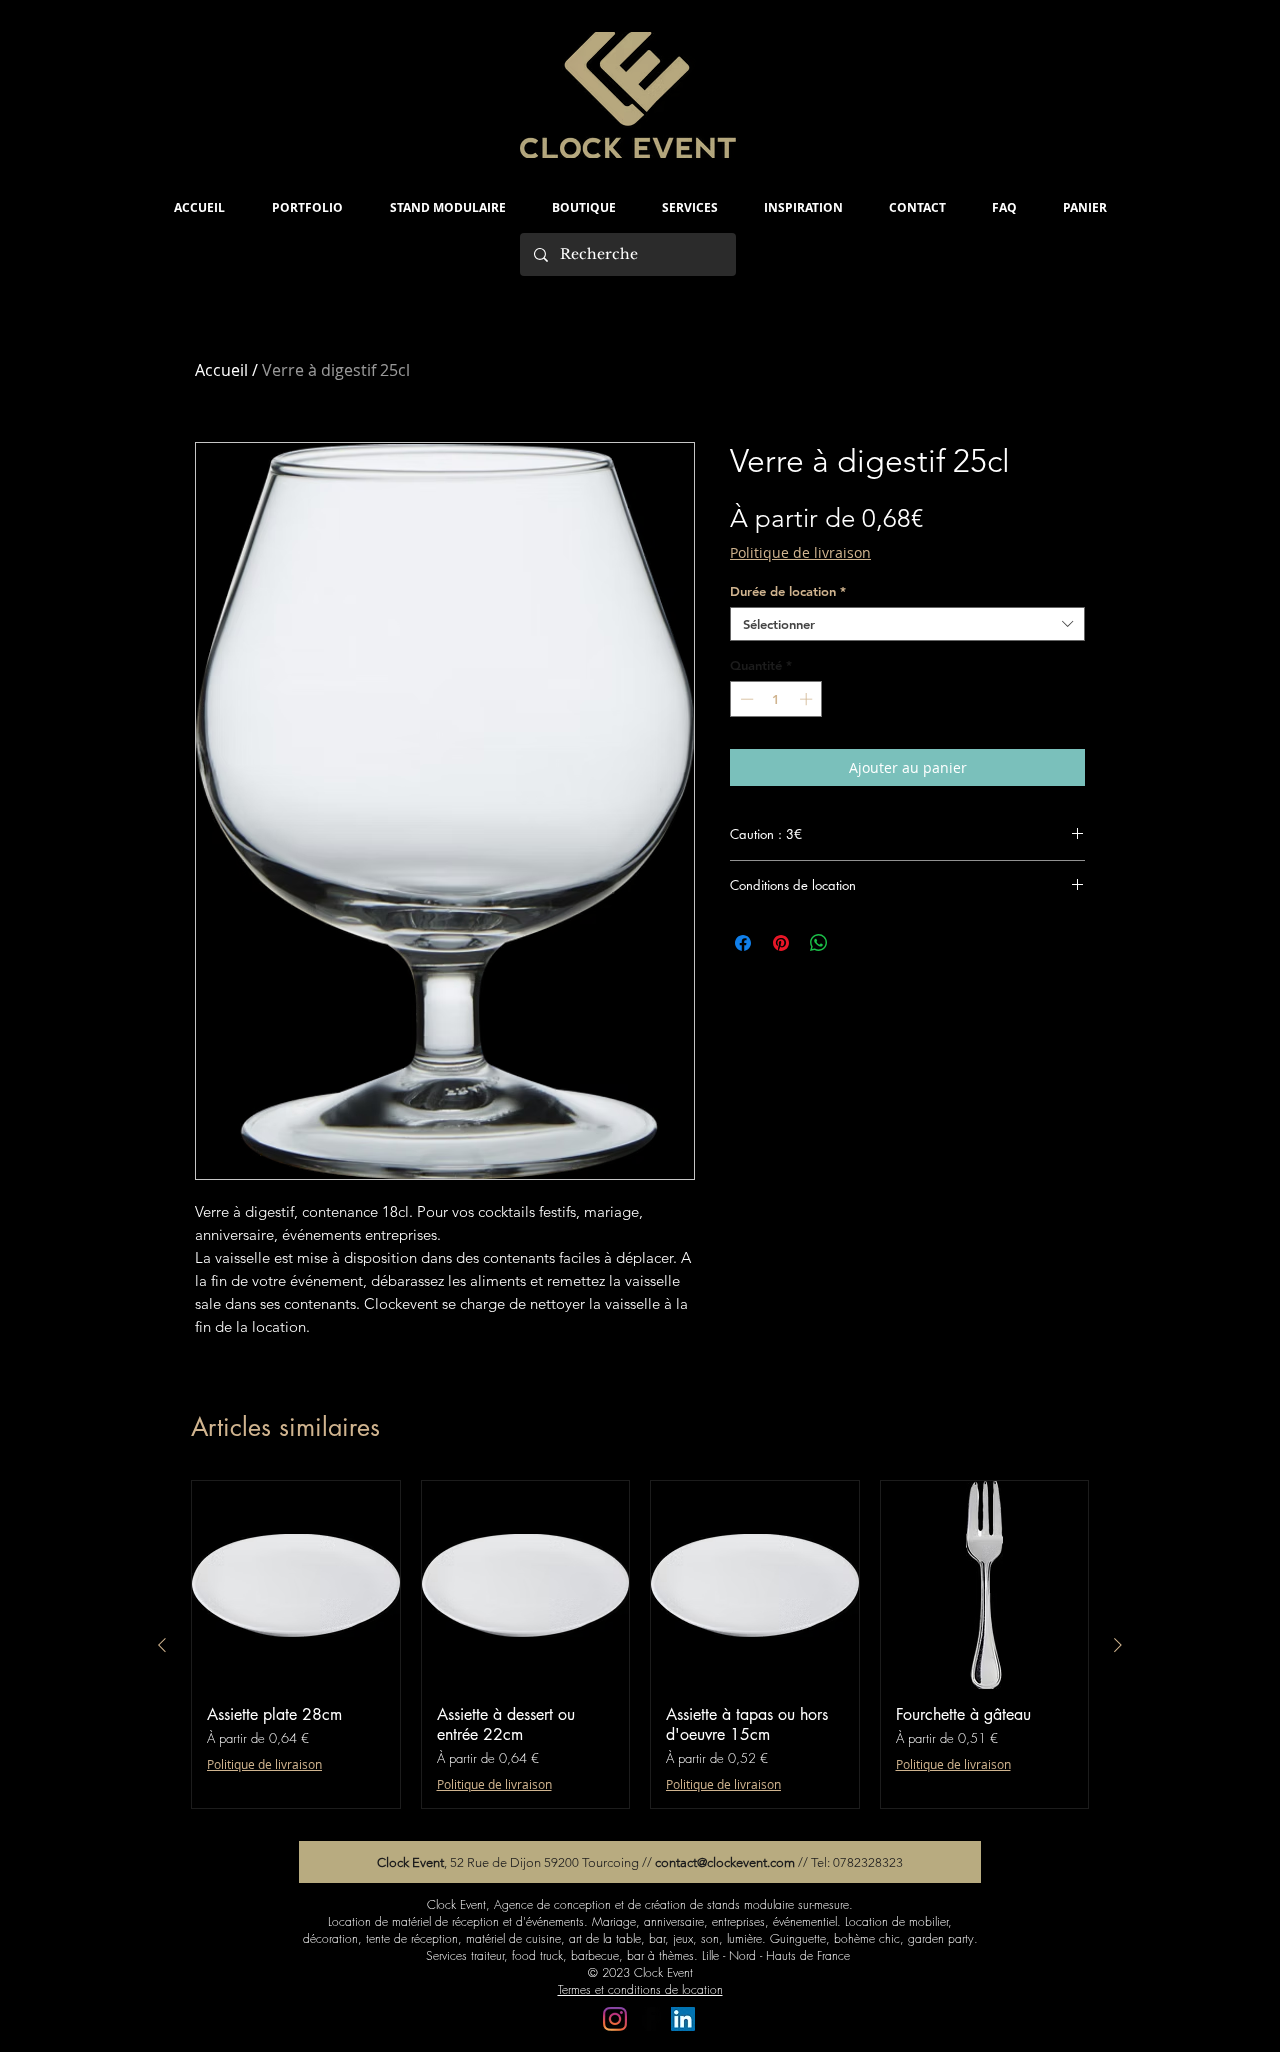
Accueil (221, 370)
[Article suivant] (1118, 1645)
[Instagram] (615, 2019)
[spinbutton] (776, 699)
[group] (640, 1644)
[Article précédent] (162, 1645)
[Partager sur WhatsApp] (819, 943)
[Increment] (808, 699)
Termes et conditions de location (640, 1989)
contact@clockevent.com (725, 1862)
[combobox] (907, 624)
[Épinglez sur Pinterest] (781, 943)
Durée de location (788, 591)
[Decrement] (745, 699)
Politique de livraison (800, 552)
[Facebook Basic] (649, 2019)
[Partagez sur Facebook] (743, 943)
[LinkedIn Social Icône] (683, 2019)
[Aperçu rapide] (296, 1585)
